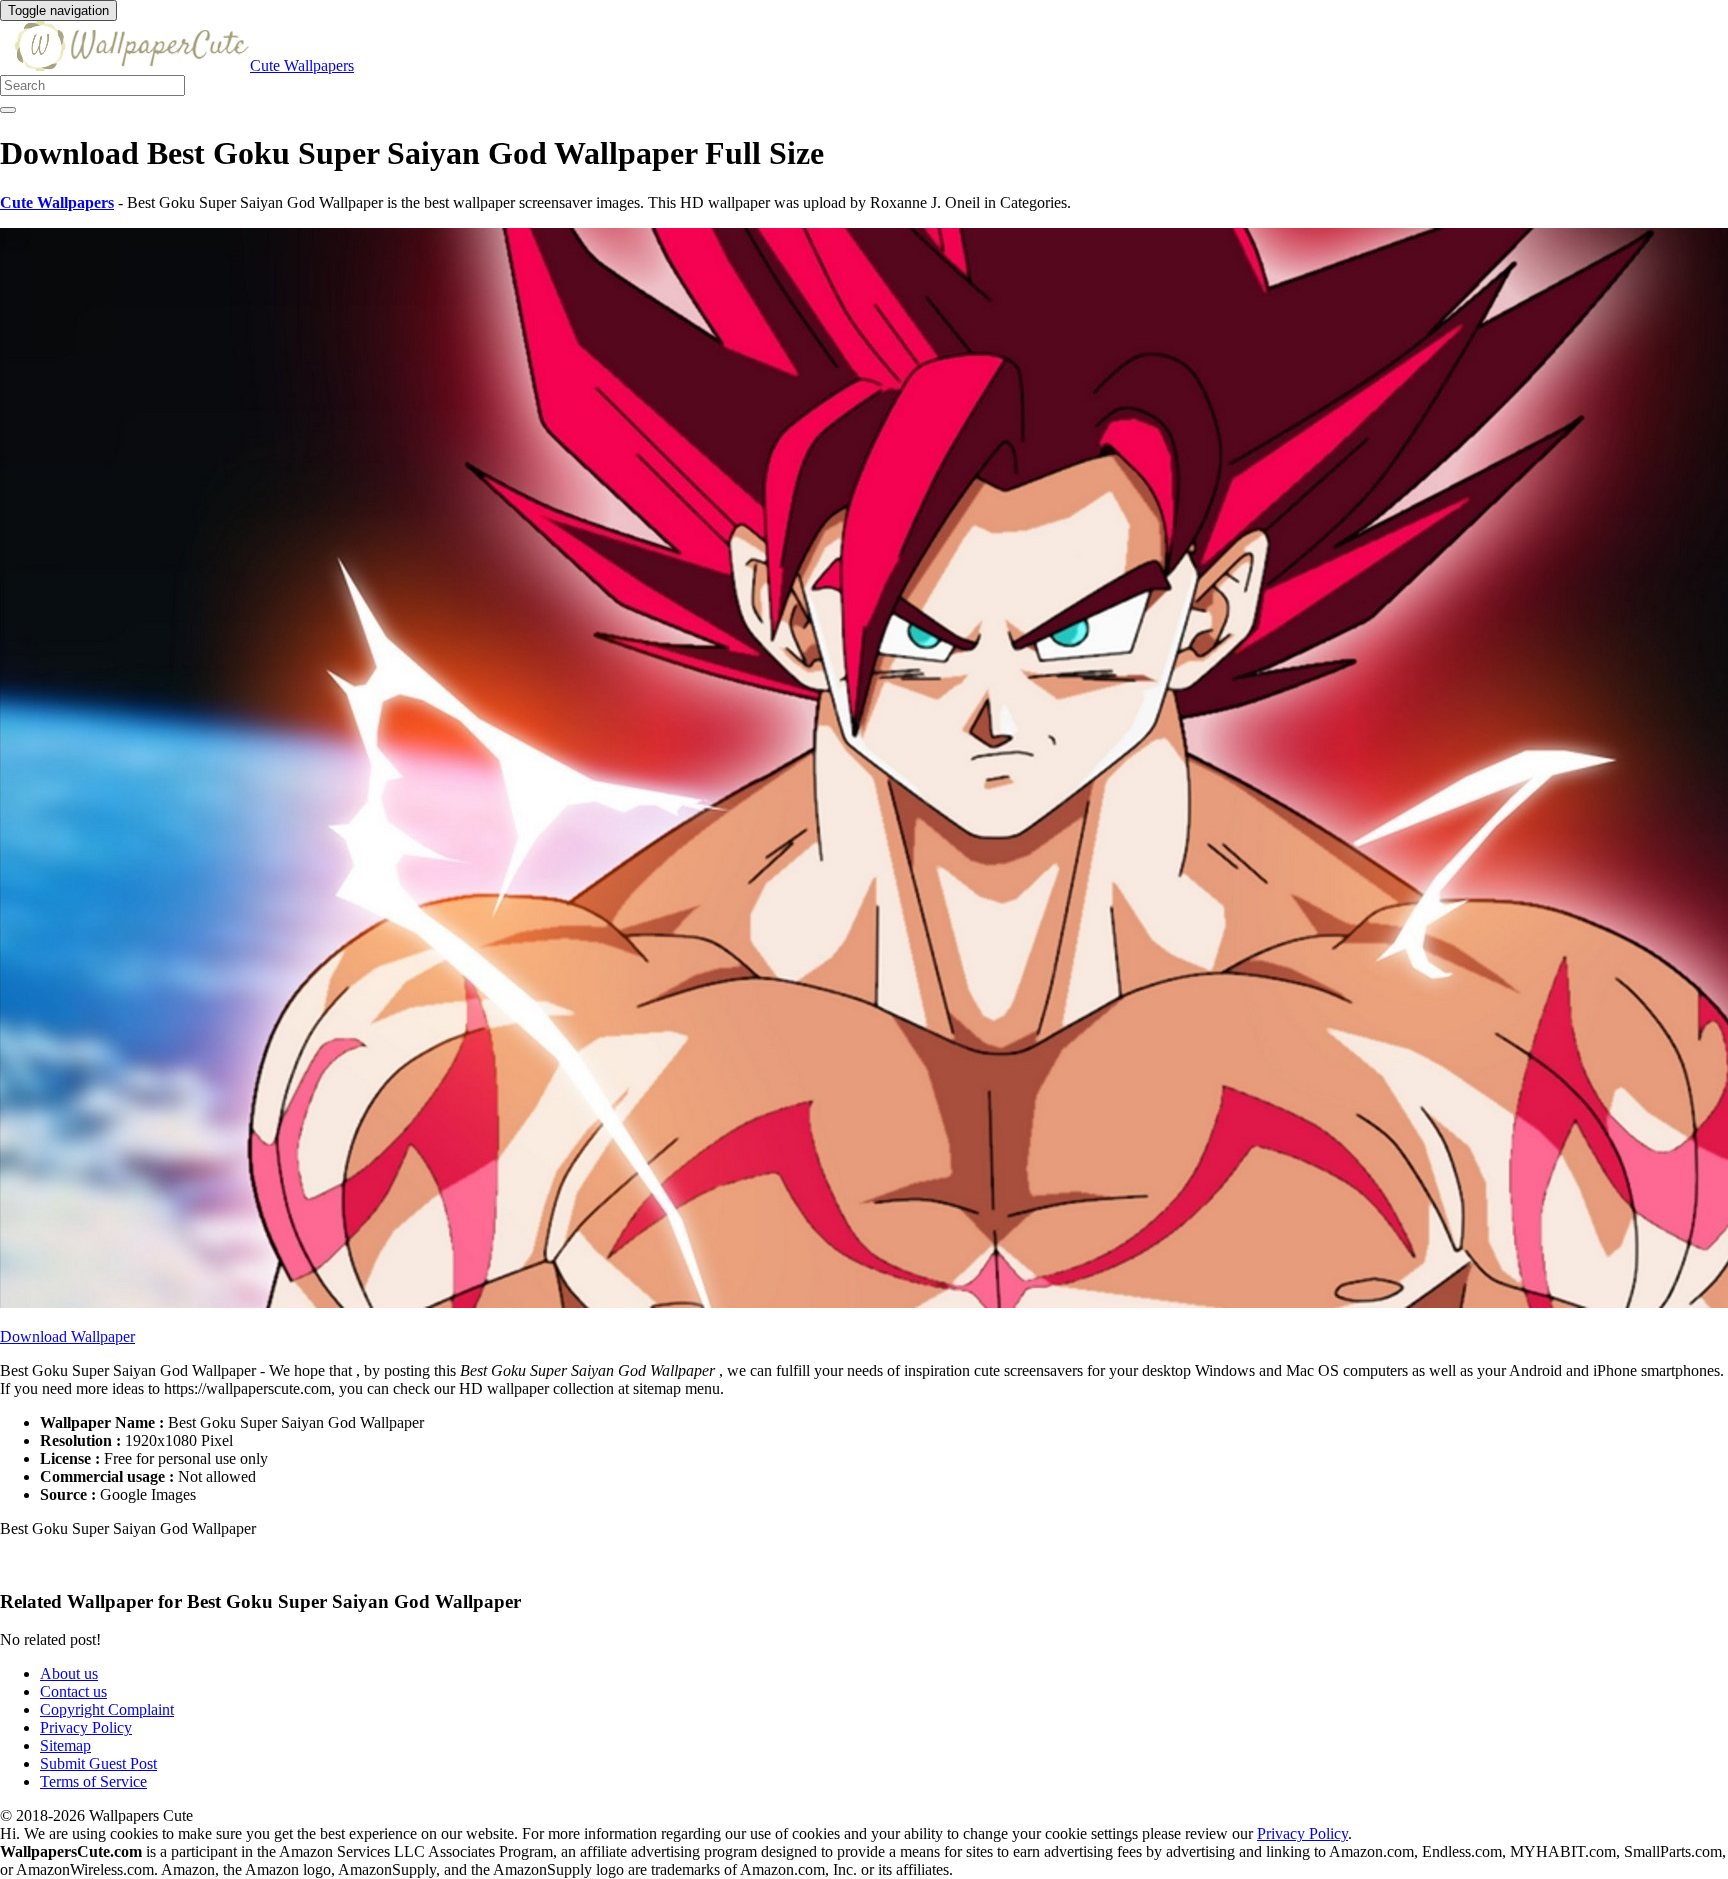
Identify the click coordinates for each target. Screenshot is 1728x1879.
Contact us (73, 1691)
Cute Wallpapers (302, 65)
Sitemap (65, 1745)
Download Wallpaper (67, 1336)
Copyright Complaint (107, 1709)
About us (69, 1673)
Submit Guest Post (98, 1763)
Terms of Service (93, 1781)
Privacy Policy (86, 1727)
